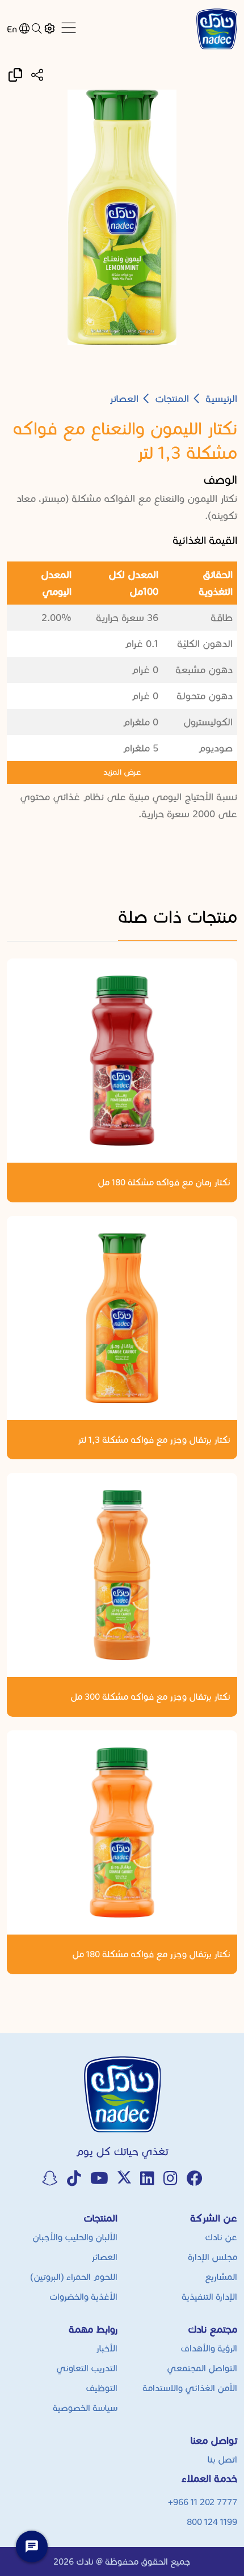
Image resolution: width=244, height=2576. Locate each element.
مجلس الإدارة (213, 2257)
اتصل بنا (222, 2459)
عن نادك (221, 2237)
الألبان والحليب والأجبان (75, 2237)
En (12, 29)
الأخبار (107, 2348)
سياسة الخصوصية (85, 2408)
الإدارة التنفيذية (209, 2297)
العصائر (124, 399)
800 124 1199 (212, 2522)
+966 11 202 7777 (203, 2502)
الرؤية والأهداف (209, 2348)
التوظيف (102, 2388)
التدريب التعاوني (87, 2368)
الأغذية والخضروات (83, 2297)
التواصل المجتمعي (202, 2368)
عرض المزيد (122, 772)
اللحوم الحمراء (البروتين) (74, 2277)
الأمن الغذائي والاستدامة (190, 2388)
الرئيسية (221, 399)
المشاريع (221, 2277)
